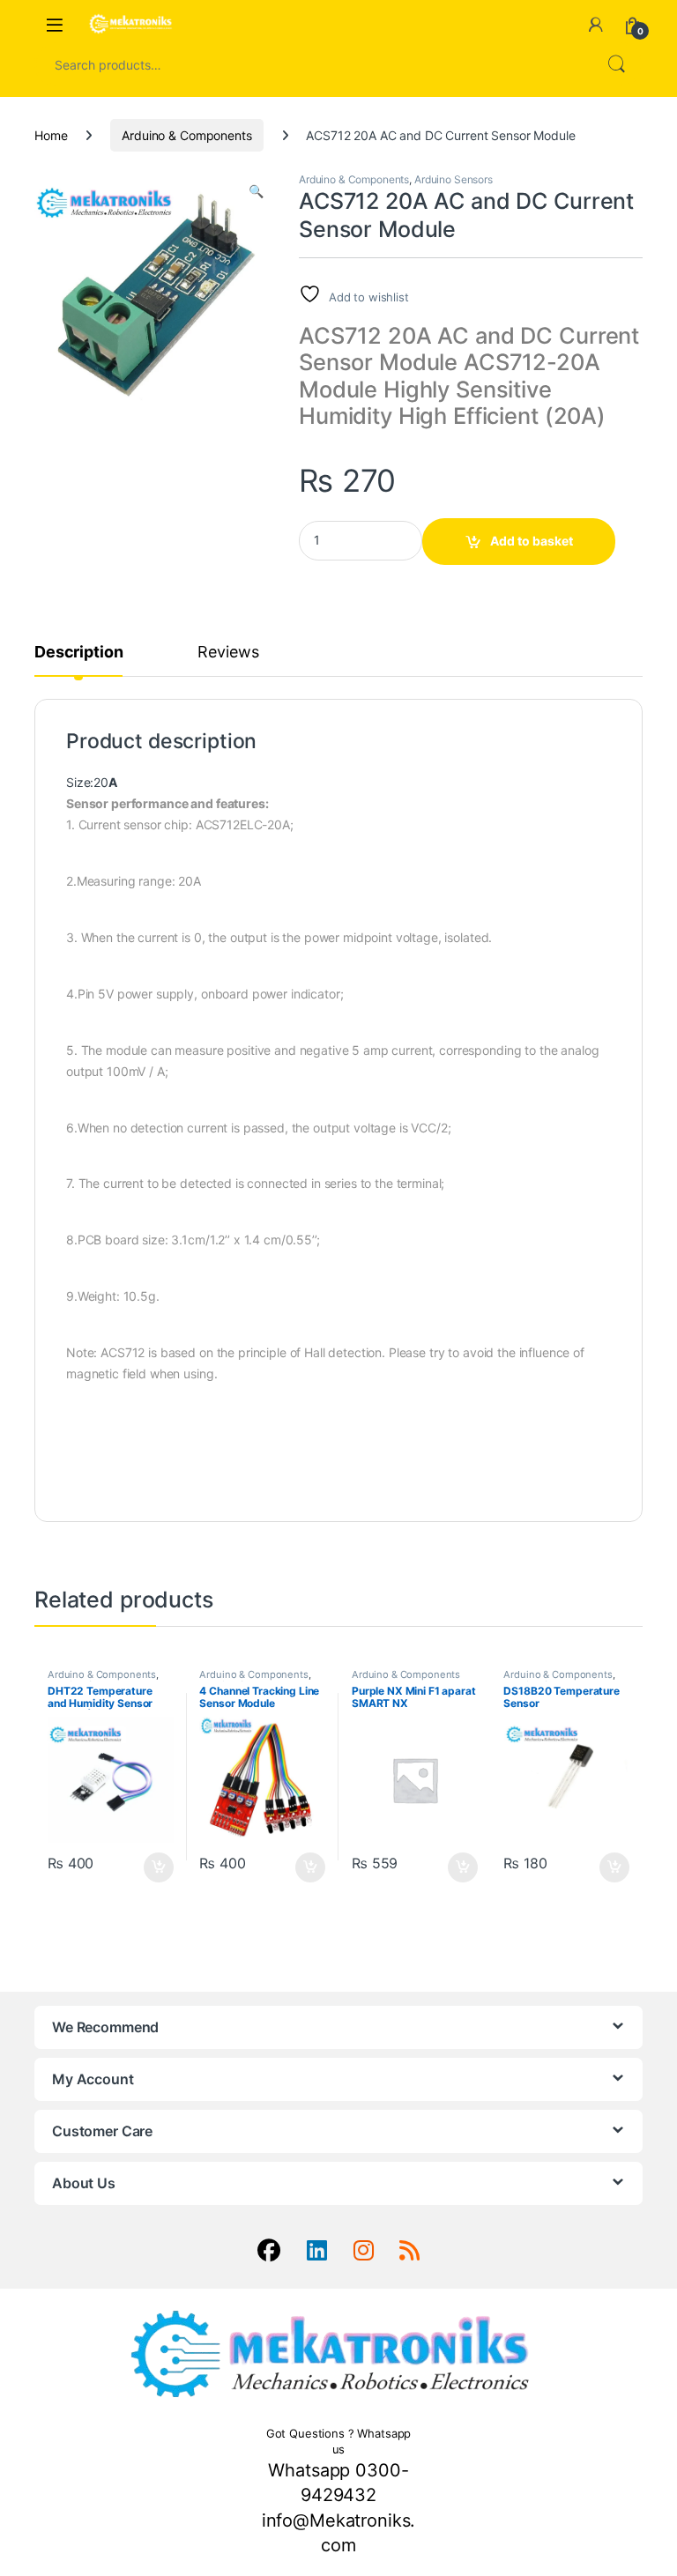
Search (616, 64)
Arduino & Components (186, 135)
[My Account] (596, 25)
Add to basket (532, 541)
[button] (256, 191)
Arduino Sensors (454, 179)
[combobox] (314, 64)
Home (51, 135)
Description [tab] (78, 653)
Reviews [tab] (228, 653)
